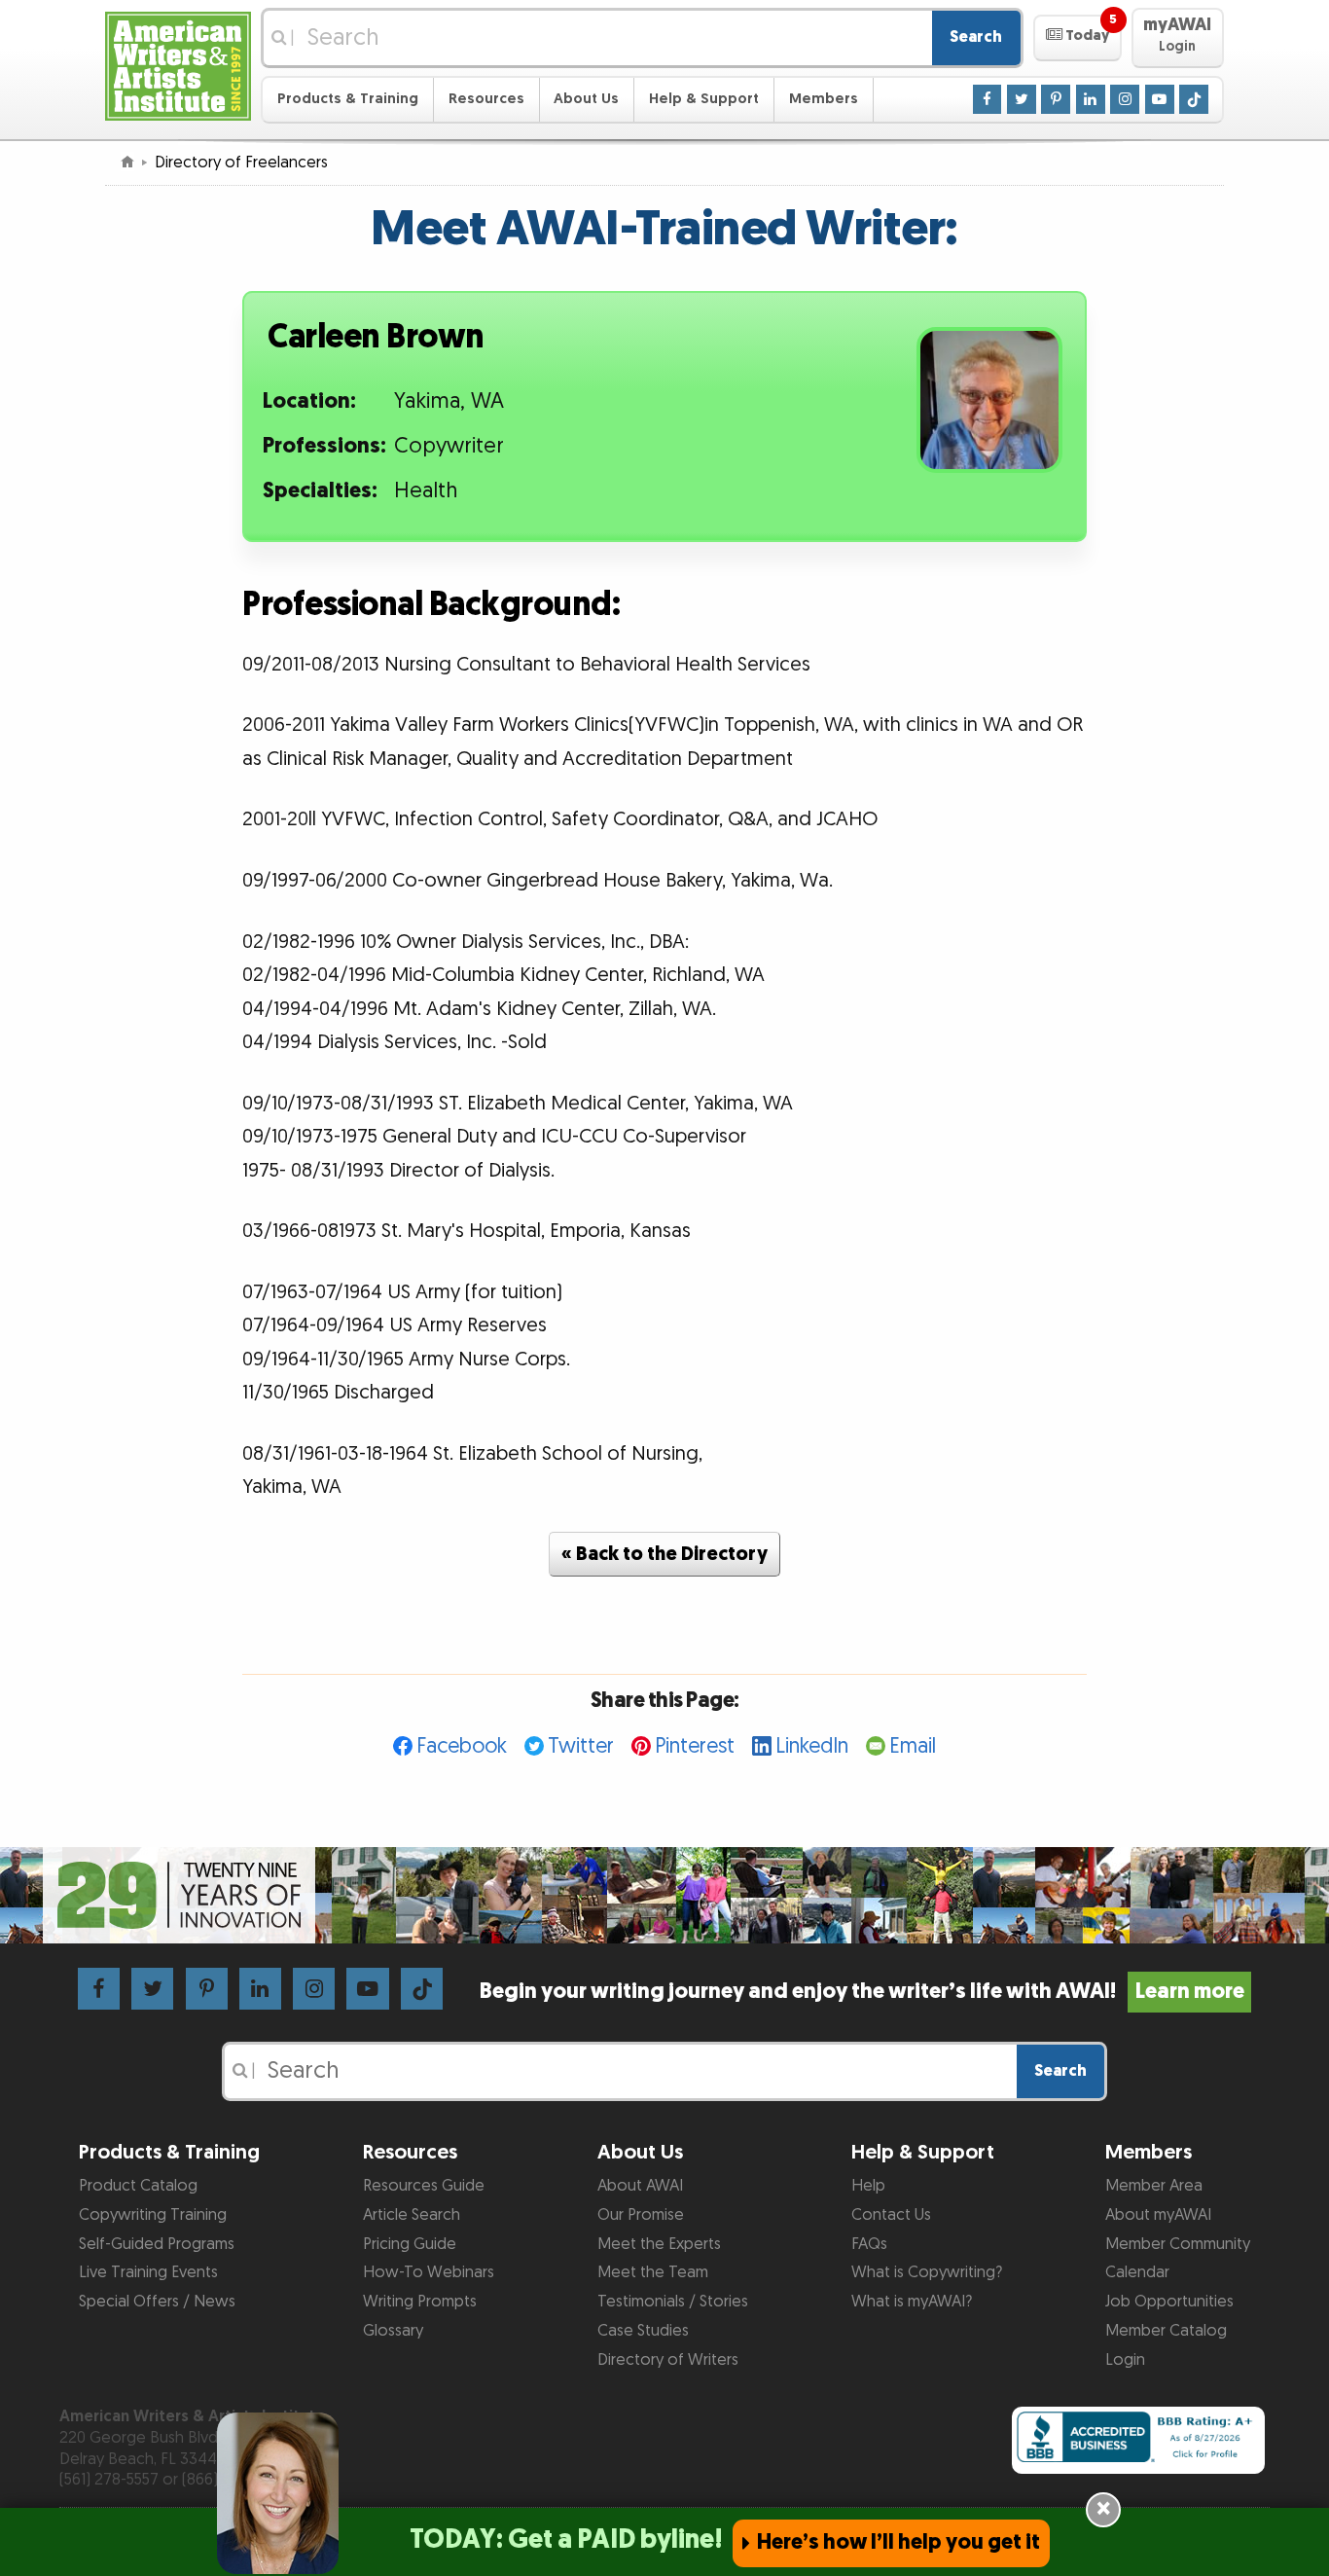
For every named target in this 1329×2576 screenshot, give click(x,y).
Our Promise (641, 2215)
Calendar (1137, 2272)
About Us (586, 99)
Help (868, 2186)
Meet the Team (653, 2272)
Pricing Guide (410, 2244)
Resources (486, 99)
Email (913, 1746)
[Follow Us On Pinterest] (1056, 98)
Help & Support (704, 99)
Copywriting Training (153, 2215)
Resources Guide (424, 2186)
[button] (1078, 38)
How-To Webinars (429, 2272)
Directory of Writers (668, 2360)
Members (824, 99)
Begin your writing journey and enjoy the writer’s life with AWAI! (862, 1992)
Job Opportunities (1169, 2302)
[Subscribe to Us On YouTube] (1160, 98)
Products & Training (348, 99)
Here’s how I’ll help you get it (898, 2542)
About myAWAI (1158, 2215)
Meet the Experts (659, 2244)
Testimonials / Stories (673, 2302)
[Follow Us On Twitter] (1022, 98)
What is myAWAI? (912, 2302)
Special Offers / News (157, 2302)
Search (976, 37)
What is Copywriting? (927, 2272)
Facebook (462, 1746)
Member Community (1178, 2244)
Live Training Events (148, 2272)
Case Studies (643, 2331)
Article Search (412, 2215)
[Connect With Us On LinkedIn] (1091, 98)
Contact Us (891, 2215)
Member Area (1154, 2186)
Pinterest (695, 1746)
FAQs (869, 2244)
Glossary (393, 2331)
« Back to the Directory (664, 1554)
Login (1125, 2360)
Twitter (581, 1746)
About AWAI (640, 2186)
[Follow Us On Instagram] (1125, 98)
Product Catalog (138, 2186)
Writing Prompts (420, 2302)
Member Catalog (1166, 2331)
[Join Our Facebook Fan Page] (988, 98)
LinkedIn (812, 1746)
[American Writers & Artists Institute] (178, 64)
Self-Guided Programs (157, 2244)
